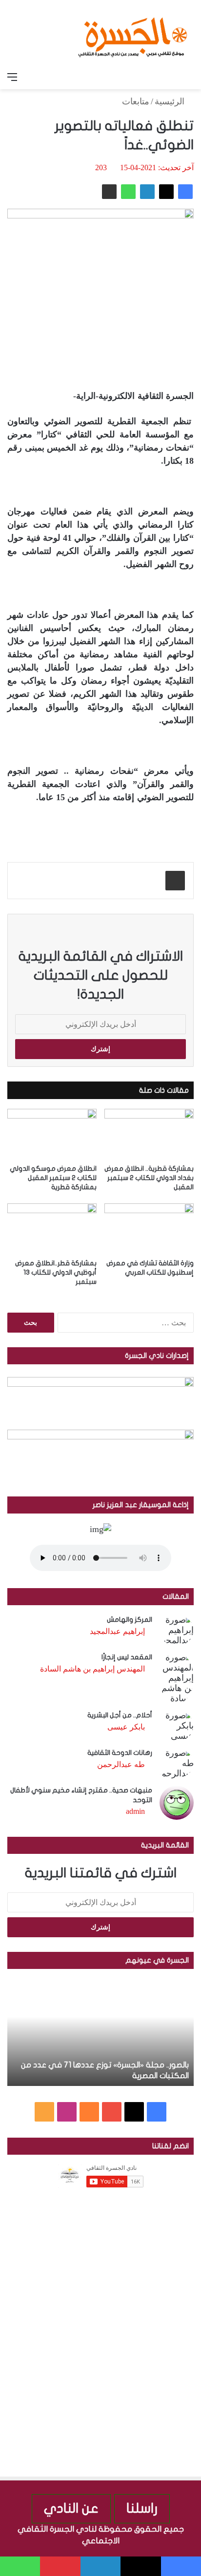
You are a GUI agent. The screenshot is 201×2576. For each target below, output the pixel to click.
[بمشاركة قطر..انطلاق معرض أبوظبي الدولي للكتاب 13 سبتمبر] (52, 1229)
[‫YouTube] (112, 2112)
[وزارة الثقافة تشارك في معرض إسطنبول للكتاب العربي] (149, 1229)
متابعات (136, 101)
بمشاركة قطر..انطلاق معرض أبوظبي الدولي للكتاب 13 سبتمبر (56, 1272)
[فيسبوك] (185, 192)
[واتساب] (128, 192)
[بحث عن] (189, 77)
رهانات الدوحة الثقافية (120, 1753)
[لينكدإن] (147, 192)
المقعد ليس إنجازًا (127, 1657)
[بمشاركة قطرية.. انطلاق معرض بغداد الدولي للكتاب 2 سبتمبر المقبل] (149, 1134)
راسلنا (142, 2508)
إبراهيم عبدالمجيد (117, 1631)
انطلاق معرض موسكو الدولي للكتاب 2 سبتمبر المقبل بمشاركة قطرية (53, 1178)
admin (135, 1811)
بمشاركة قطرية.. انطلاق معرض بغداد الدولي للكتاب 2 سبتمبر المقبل (149, 1178)
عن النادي (71, 2508)
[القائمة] (12, 77)
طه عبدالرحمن (121, 1764)
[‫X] (166, 192)
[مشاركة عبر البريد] (109, 192)
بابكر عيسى (126, 1727)
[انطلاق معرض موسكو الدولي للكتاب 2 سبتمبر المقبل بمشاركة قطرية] (52, 1134)
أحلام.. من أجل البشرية (120, 1715)
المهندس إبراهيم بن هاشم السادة (92, 1669)
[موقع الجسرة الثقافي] (133, 34)
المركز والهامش (130, 1620)
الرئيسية (171, 101)
